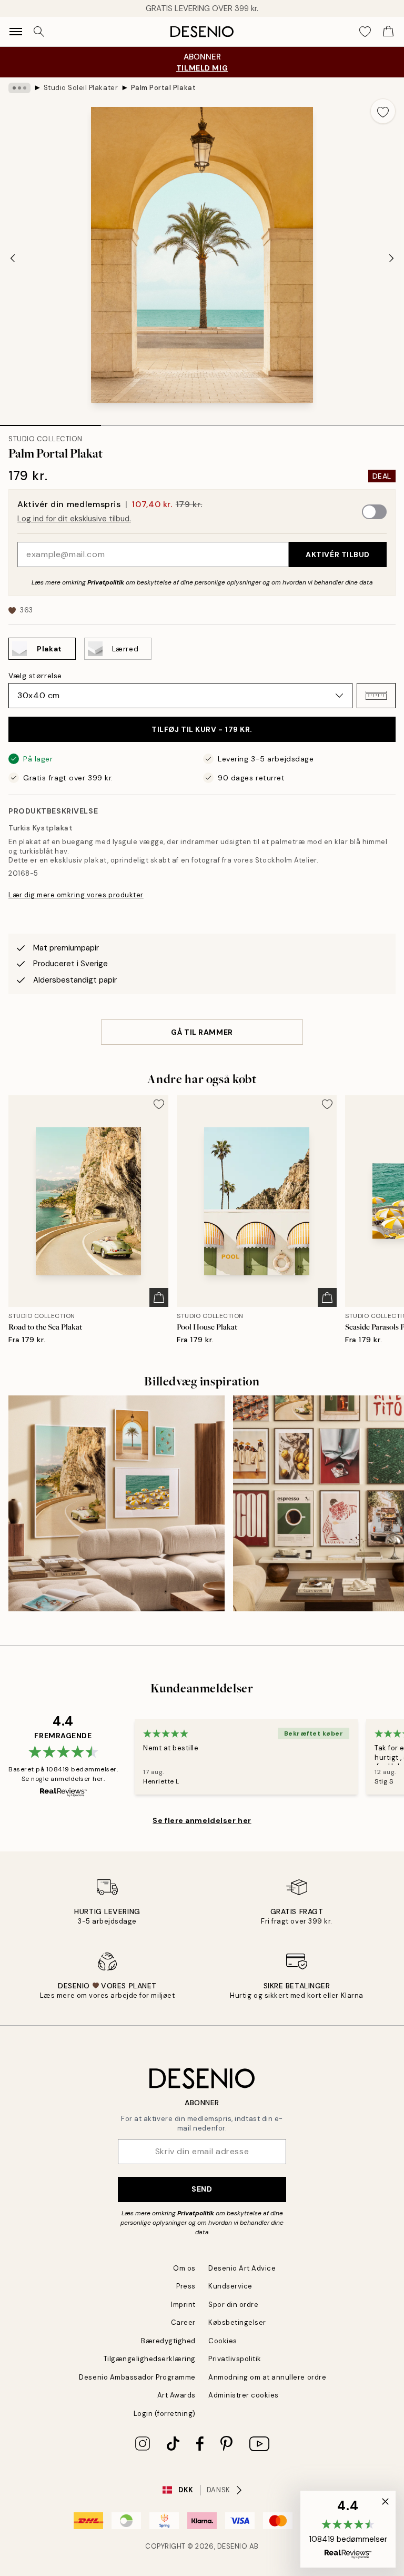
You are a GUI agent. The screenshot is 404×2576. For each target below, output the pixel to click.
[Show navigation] (16, 32)
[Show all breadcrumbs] (19, 88)
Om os (184, 2268)
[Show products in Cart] (388, 32)
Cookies (223, 2341)
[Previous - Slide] (13, 258)
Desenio (233, 2546)
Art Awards (176, 2395)
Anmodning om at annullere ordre (267, 2377)
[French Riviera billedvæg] (117, 1504)
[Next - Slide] (391, 258)
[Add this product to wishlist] (383, 111)
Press (186, 2286)
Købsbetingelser (237, 2322)
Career (183, 2322)
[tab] (50, 422)
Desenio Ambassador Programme (137, 2377)
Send (202, 2189)
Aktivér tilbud (338, 554)
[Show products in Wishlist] (365, 32)
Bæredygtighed (168, 2341)
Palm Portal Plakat (163, 88)
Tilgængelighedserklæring (150, 2359)
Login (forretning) (165, 2414)
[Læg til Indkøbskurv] (159, 1297)
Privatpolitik (106, 582)
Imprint (183, 2305)
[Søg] (39, 32)
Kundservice (230, 2286)
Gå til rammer (202, 1032)
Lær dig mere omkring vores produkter (76, 895)
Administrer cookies (244, 2395)
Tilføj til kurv (202, 729)
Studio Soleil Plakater (81, 88)
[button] (376, 696)
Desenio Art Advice (242, 2268)
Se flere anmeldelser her (202, 1820)
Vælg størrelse (35, 676)
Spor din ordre (233, 2305)
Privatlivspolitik (235, 2359)
